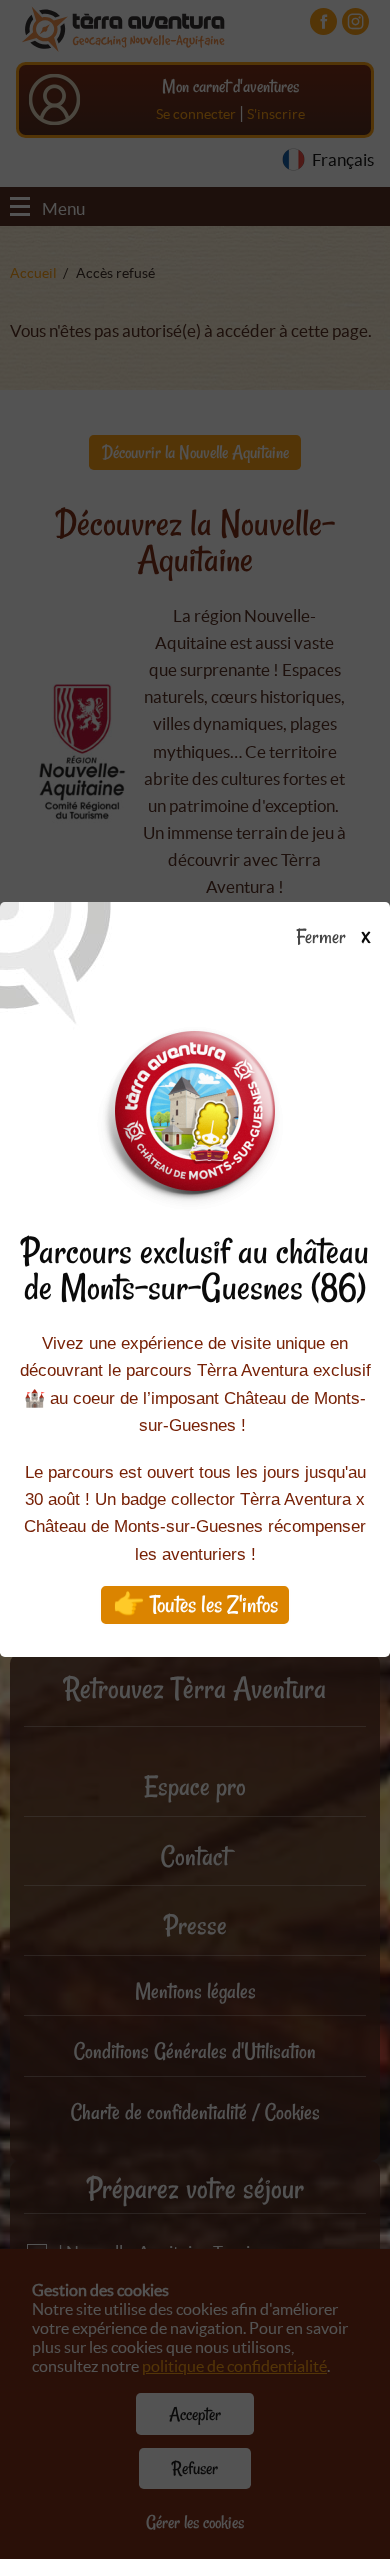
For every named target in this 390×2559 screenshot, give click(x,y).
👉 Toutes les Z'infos (195, 1604)
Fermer (324, 938)
